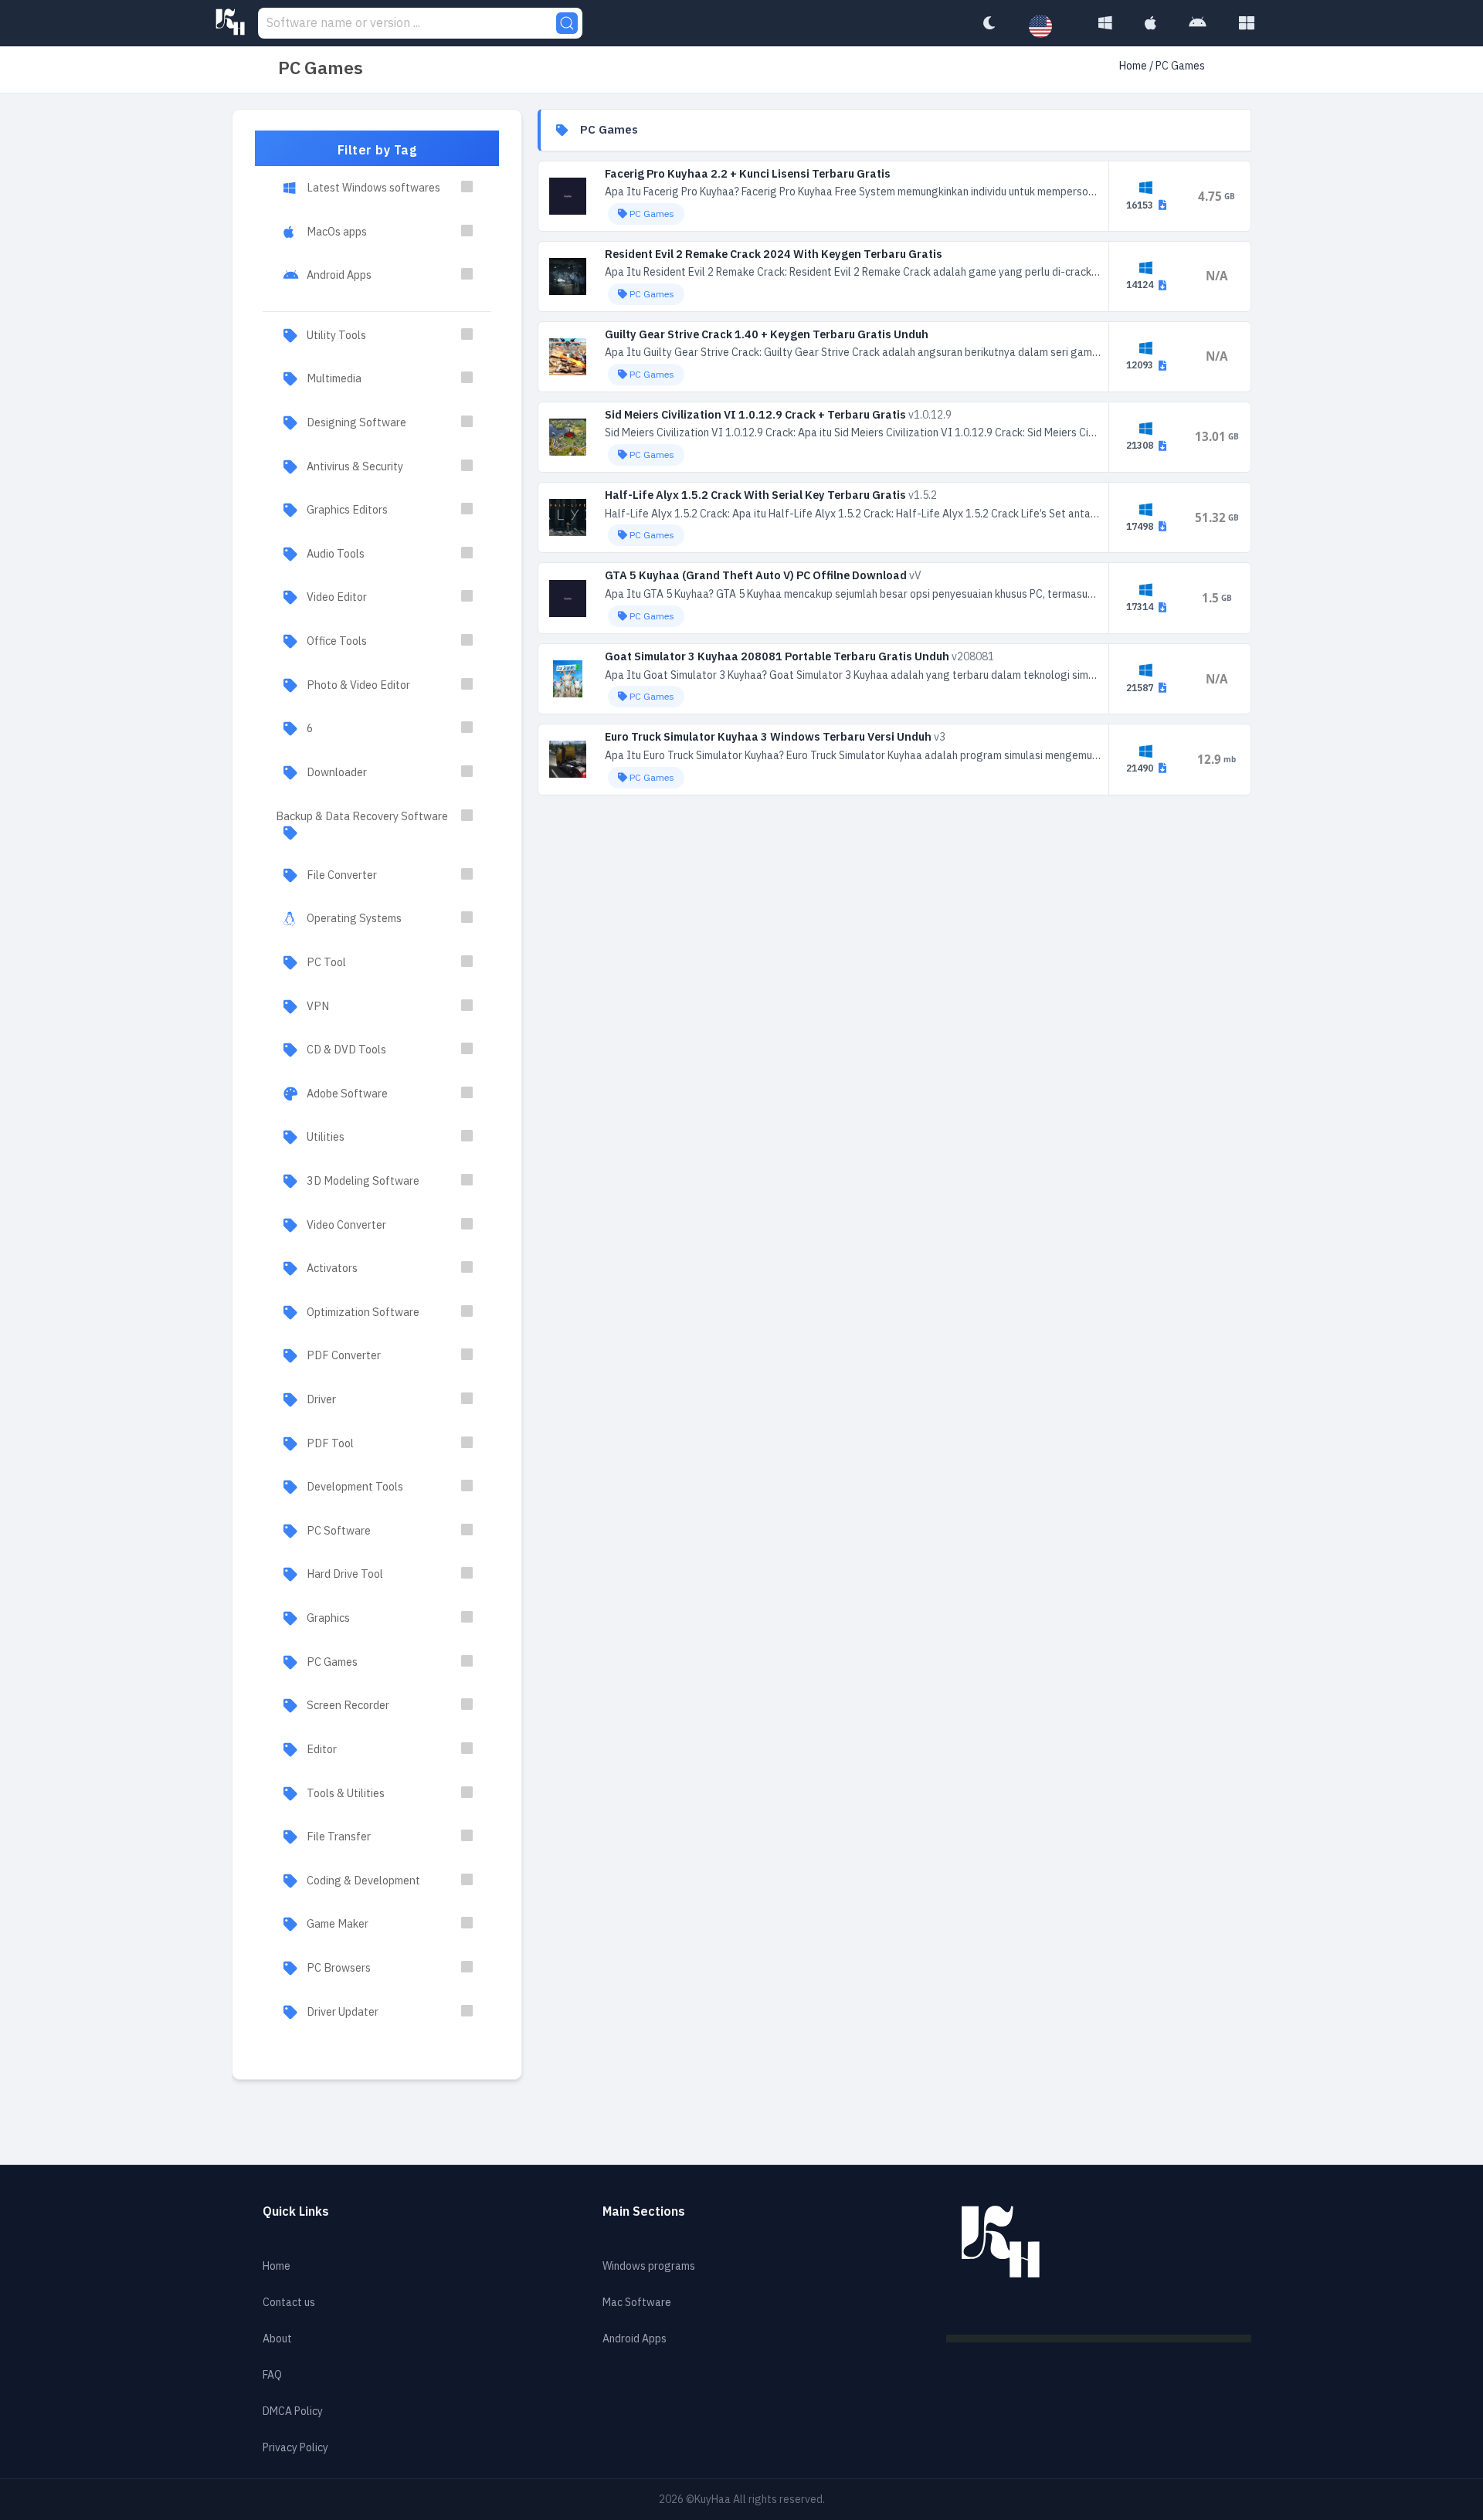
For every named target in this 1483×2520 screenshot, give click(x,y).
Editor (322, 1749)
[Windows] (1105, 23)
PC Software (339, 1531)
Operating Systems (354, 918)
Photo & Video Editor (358, 685)
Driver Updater (343, 2012)
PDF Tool (330, 1443)
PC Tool (326, 962)
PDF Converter (344, 1355)
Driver (321, 1399)
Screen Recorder (348, 1705)
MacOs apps (337, 232)
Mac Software (637, 2303)
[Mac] (1150, 23)
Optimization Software (363, 1312)
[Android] (1198, 23)
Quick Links (296, 2212)
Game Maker (338, 1924)
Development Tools (355, 1487)
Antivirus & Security (355, 466)
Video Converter (346, 1225)
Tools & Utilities (346, 1793)
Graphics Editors (347, 510)
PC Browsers (339, 1968)
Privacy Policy (295, 2448)
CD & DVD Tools (346, 1050)
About (277, 2339)
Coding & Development (363, 1881)
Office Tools (337, 641)
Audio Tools (336, 554)
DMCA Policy (293, 2411)
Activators (332, 1268)
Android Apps (339, 275)
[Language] (1048, 27)
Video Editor (337, 597)
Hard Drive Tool (345, 1574)
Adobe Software (347, 1094)
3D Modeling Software (363, 1181)
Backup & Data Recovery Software (362, 816)
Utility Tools (336, 335)
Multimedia (334, 378)
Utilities (326, 1137)
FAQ (272, 2375)
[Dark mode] (989, 23)
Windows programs (649, 2266)
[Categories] (1247, 23)
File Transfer (339, 1837)
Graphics (328, 1618)
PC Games (332, 1662)
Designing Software (356, 422)
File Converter (342, 875)
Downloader (337, 772)
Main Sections (644, 2212)
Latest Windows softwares (373, 188)
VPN (318, 1006)
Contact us (289, 2303)
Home (1133, 66)
